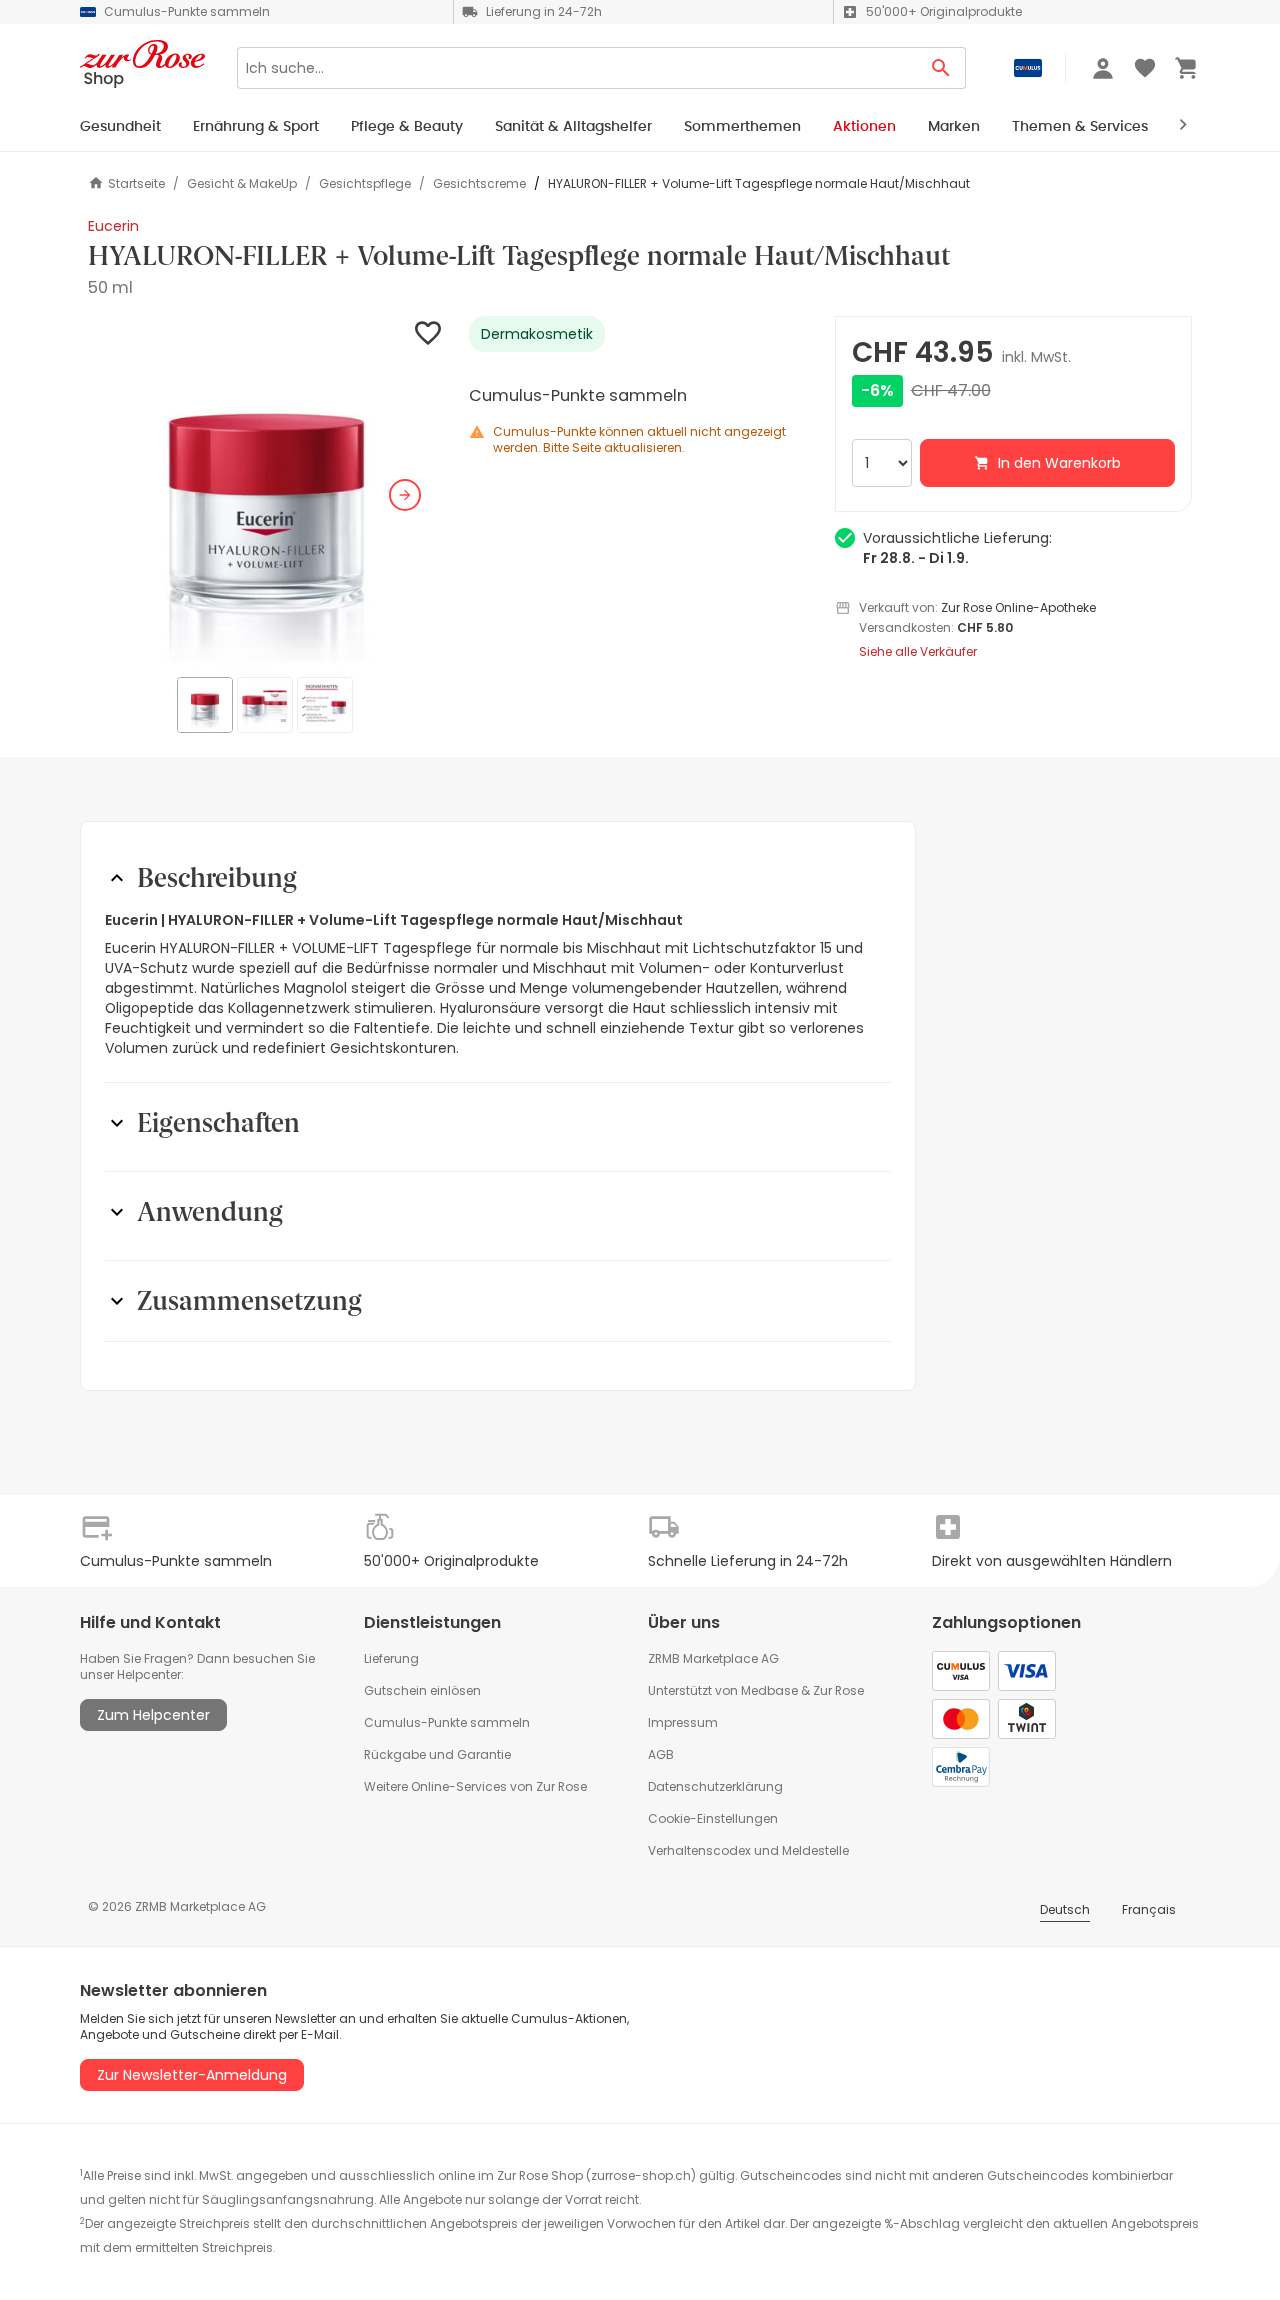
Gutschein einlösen (422, 1690)
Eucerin (113, 226)
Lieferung (391, 1658)
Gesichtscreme (479, 184)
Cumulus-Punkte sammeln (447, 1722)
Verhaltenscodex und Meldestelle (748, 1850)
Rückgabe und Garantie (437, 1754)
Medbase (769, 1690)
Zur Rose (838, 1690)
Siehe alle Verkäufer (918, 652)
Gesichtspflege (365, 184)
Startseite (136, 183)
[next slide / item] (405, 495)
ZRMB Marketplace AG (713, 1658)
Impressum (683, 1722)
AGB (661, 1754)
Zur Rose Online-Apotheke (1018, 607)
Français (1149, 1909)
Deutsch (1065, 1909)
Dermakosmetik (537, 334)
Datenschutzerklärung (715, 1786)
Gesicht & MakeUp (242, 184)
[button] (266, 494)
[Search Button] (941, 68)
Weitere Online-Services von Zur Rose (475, 1786)
